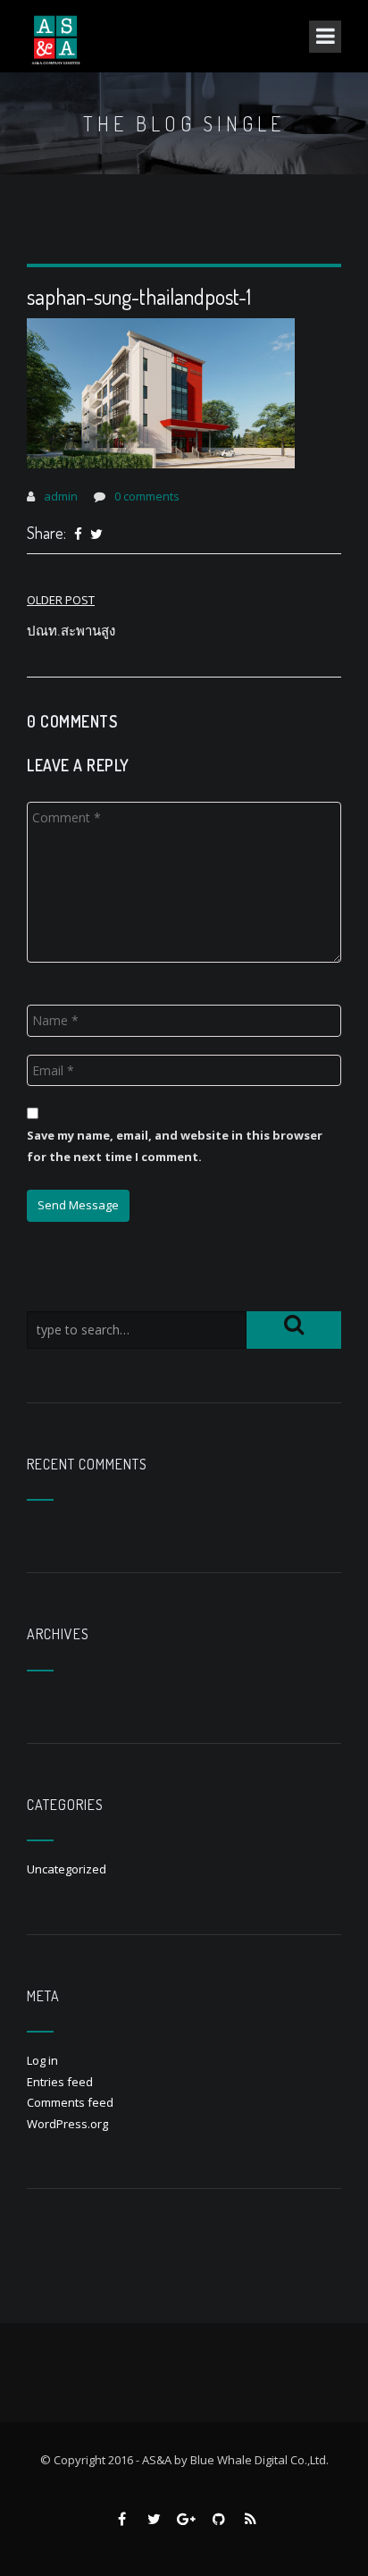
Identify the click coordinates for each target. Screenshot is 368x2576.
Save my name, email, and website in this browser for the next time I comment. (175, 1145)
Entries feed (60, 2082)
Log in (42, 2060)
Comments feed (70, 2102)
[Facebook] (78, 535)
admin (61, 496)
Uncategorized (67, 1869)
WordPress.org (67, 2124)
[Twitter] (96, 535)
